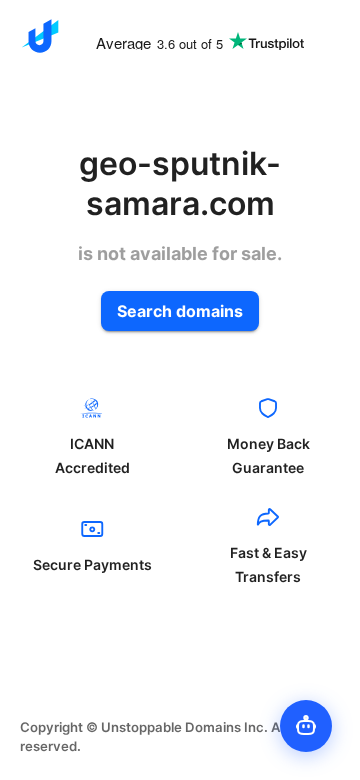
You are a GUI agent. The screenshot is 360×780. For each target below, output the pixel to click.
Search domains (180, 311)
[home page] (40, 36)
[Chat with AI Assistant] (306, 726)
